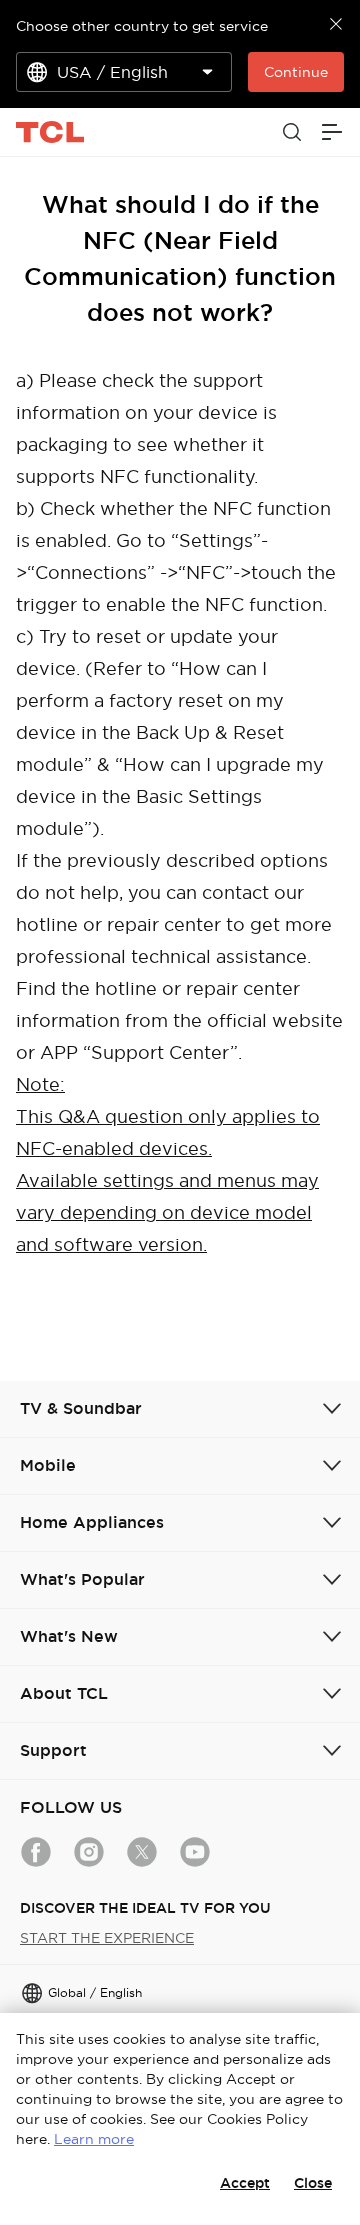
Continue (296, 72)
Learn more (94, 2139)
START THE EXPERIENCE (107, 1938)
